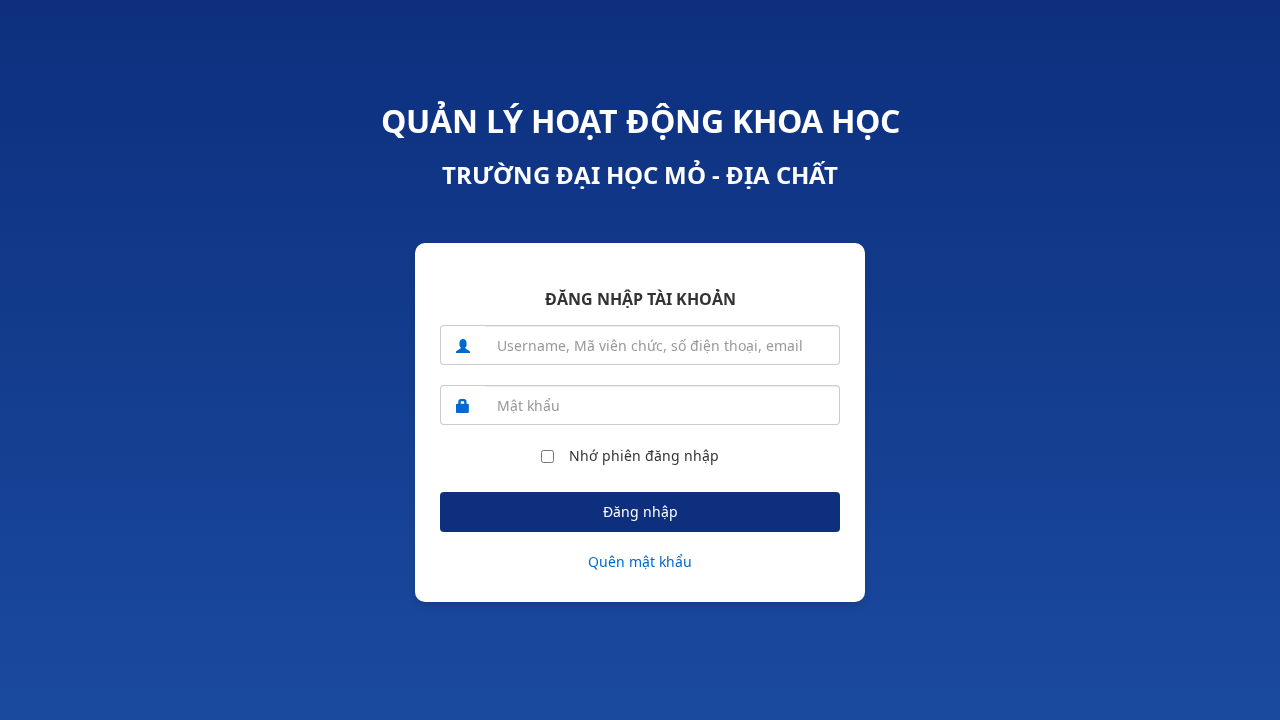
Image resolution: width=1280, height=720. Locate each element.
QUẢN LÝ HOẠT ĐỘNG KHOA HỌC (640, 120)
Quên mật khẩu (640, 561)
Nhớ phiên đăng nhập (644, 455)
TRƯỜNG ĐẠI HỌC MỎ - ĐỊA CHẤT (640, 174)
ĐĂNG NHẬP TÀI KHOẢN (640, 299)
